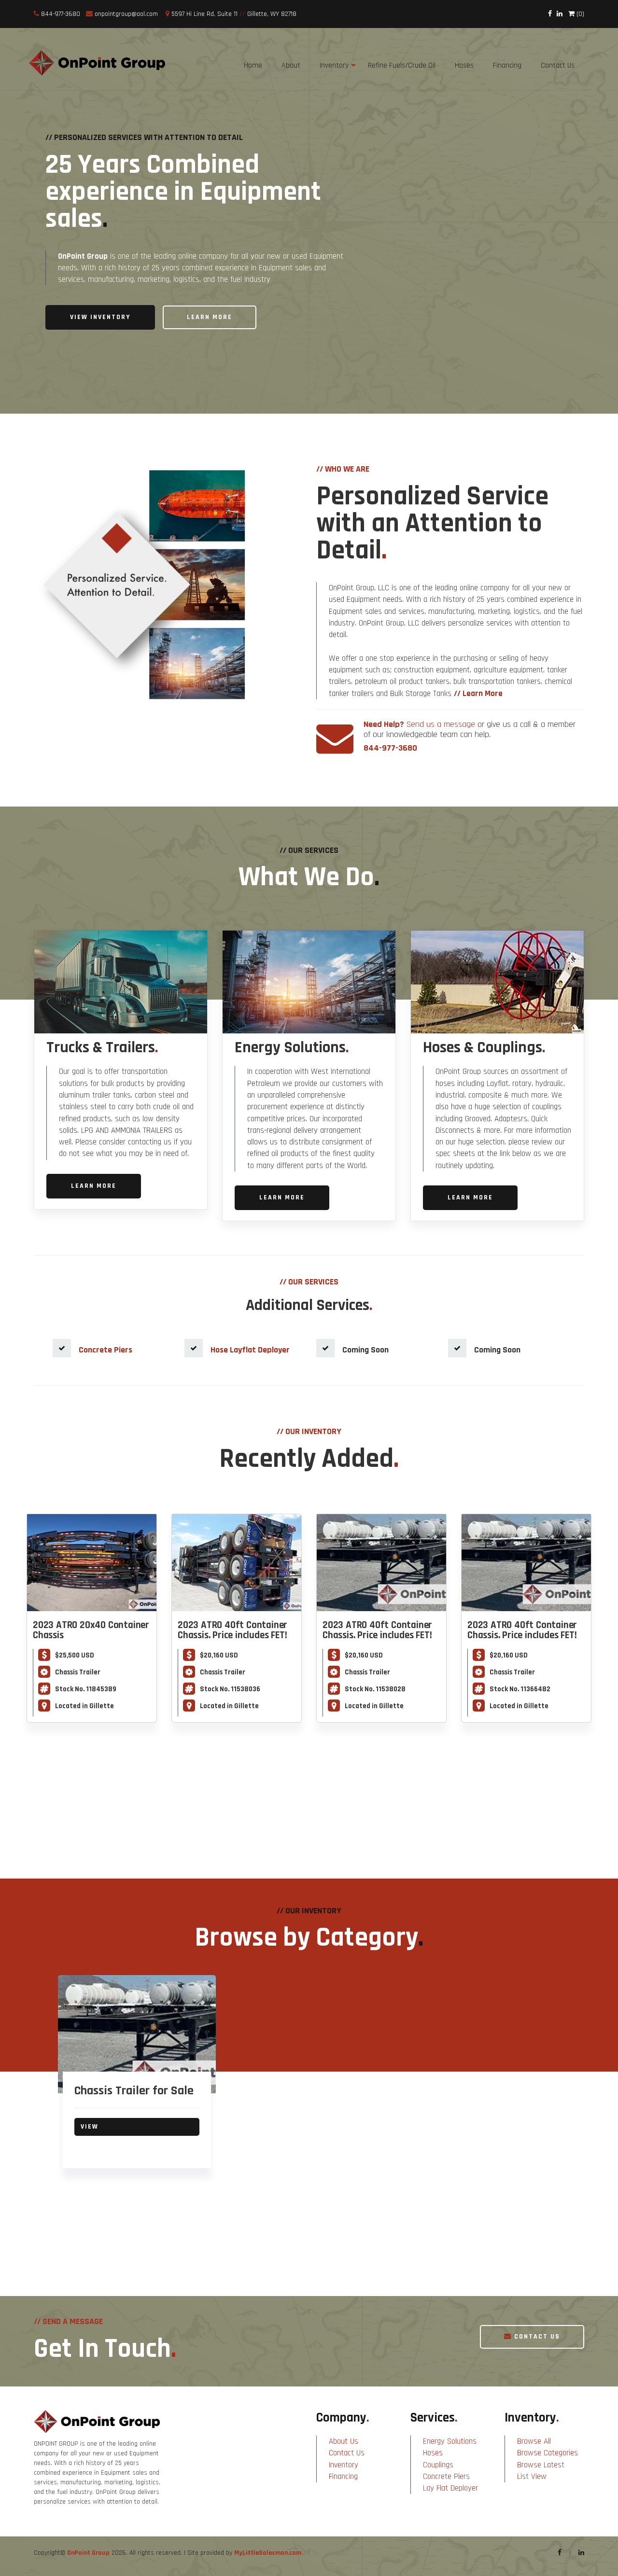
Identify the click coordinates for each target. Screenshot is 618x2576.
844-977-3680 (60, 14)
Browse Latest (541, 2465)
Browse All (534, 2441)
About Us (344, 2441)
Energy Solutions (450, 2441)
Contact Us (536, 2337)
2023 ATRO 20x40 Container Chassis (91, 1630)
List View (532, 2477)
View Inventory (100, 317)
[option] (137, 2087)
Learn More (210, 317)
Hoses (433, 2453)
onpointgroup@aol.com (126, 14)
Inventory (334, 65)
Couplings (438, 2465)
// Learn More (478, 694)
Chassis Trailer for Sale (134, 2091)
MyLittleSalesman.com (268, 2553)
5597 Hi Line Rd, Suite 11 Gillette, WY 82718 (233, 14)
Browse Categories (548, 2453)
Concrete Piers (446, 2477)
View (90, 2127)
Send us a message (441, 724)
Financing (343, 2477)
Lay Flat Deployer (450, 2488)
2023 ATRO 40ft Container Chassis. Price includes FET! (232, 1630)
